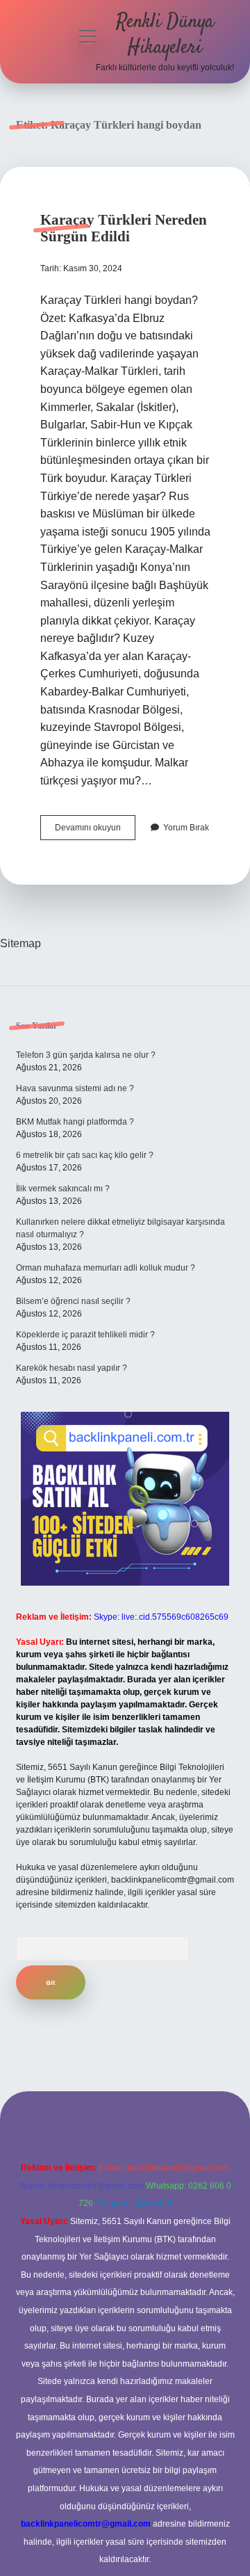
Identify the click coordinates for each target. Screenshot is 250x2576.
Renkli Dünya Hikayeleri (165, 35)
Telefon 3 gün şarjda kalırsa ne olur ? (86, 1055)
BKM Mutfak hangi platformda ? (75, 1122)
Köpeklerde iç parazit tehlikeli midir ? (85, 1335)
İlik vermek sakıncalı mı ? (63, 1189)
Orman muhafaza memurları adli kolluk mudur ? (106, 1268)
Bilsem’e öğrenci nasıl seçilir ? (73, 1301)
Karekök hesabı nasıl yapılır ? (72, 1368)
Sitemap (20, 943)
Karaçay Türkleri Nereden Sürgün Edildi (124, 228)
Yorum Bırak (186, 828)
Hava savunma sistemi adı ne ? (75, 1088)
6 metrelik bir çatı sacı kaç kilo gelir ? (85, 1155)
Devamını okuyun (95, 831)
